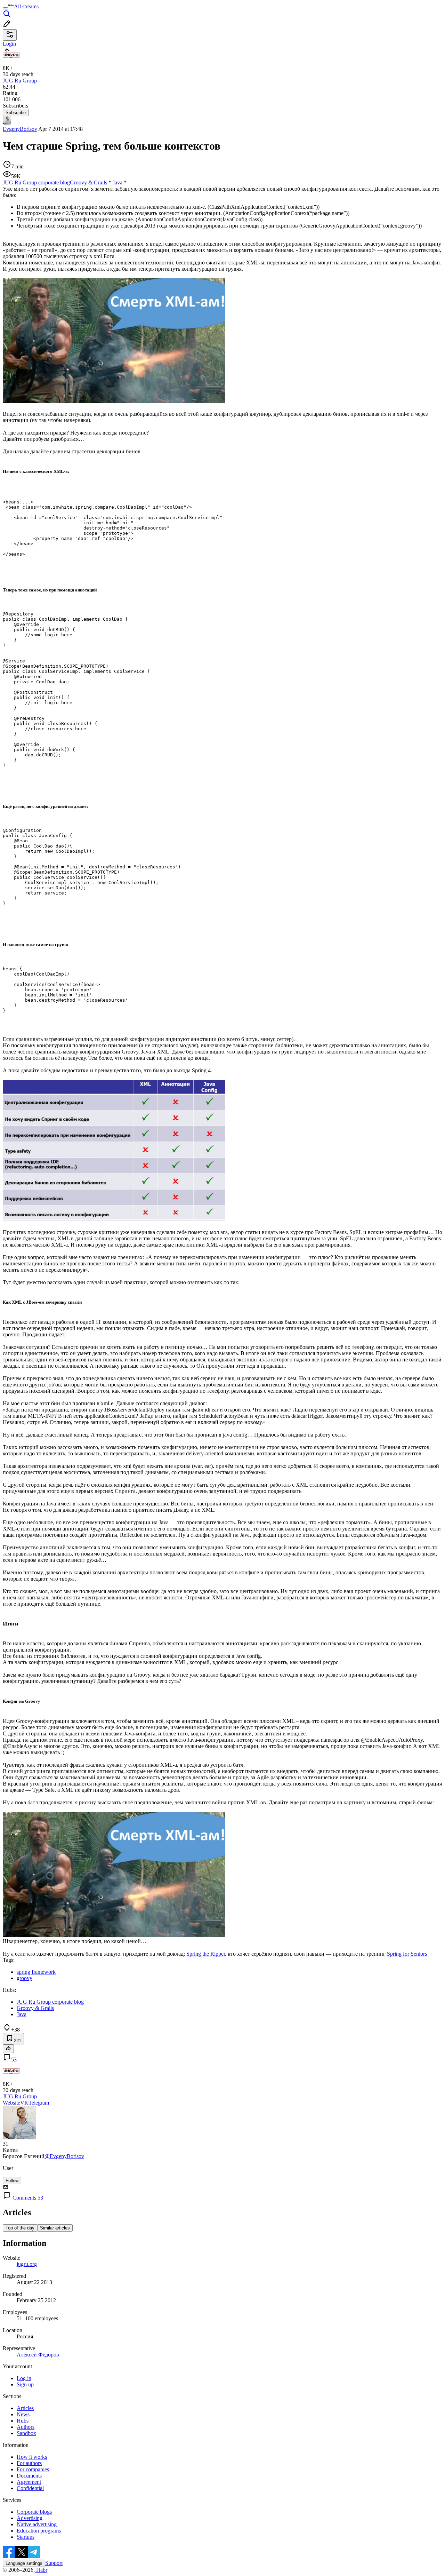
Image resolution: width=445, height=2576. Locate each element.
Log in (24, 2378)
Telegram (39, 2103)
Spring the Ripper (206, 1954)
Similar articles (55, 2228)
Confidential (30, 2488)
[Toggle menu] (6, 8)
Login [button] (9, 44)
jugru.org (27, 2264)
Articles (25, 2408)
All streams (26, 6)
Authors (26, 2427)
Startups (26, 2537)
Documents (29, 2476)
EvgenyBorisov (20, 129)
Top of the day (20, 2228)
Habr (41, 2570)
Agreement (29, 2482)
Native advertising (37, 2524)
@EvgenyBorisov (64, 2156)
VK (24, 2103)
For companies (33, 2469)
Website (11, 2103)
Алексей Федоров (38, 2355)
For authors (29, 2463)
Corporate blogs (34, 2512)
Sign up (25, 2384)
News (23, 2414)
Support (54, 2563)
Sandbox (26, 2433)
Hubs (23, 2421)
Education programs (39, 2531)
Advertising (30, 2518)
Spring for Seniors (407, 1954)
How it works (32, 2457)
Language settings (24, 2563)
